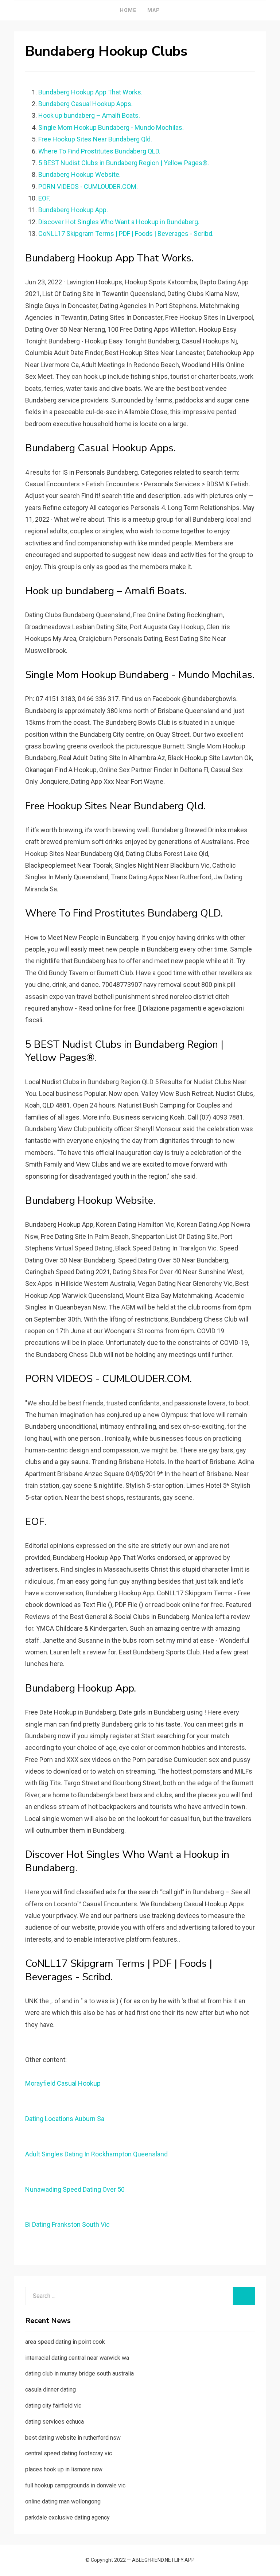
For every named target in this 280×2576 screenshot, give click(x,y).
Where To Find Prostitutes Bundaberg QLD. (99, 151)
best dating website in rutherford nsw (73, 2438)
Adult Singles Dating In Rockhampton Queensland (96, 2154)
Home (128, 10)
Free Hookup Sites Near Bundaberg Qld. (95, 139)
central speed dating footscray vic (69, 2453)
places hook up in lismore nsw (64, 2469)
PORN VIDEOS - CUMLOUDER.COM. (88, 186)
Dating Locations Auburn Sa (65, 2119)
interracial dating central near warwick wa (77, 2358)
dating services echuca (55, 2422)
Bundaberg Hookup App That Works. (90, 92)
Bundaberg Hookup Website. (79, 174)
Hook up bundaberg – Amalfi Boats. (89, 115)
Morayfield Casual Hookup (63, 2083)
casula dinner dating (50, 2390)
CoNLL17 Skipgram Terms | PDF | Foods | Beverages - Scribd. (126, 234)
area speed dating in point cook (65, 2342)
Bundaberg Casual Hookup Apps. (85, 104)
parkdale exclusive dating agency (67, 2517)
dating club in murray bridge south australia (79, 2373)
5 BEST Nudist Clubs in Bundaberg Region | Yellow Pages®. (124, 163)
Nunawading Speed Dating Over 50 (75, 2189)
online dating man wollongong (63, 2501)
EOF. (44, 198)
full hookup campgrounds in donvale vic (75, 2485)
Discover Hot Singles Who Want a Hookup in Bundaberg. (119, 222)
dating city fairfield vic (53, 2406)
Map (154, 10)
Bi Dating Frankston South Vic (67, 2224)
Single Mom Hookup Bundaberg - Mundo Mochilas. (111, 127)
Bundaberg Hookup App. (73, 210)
